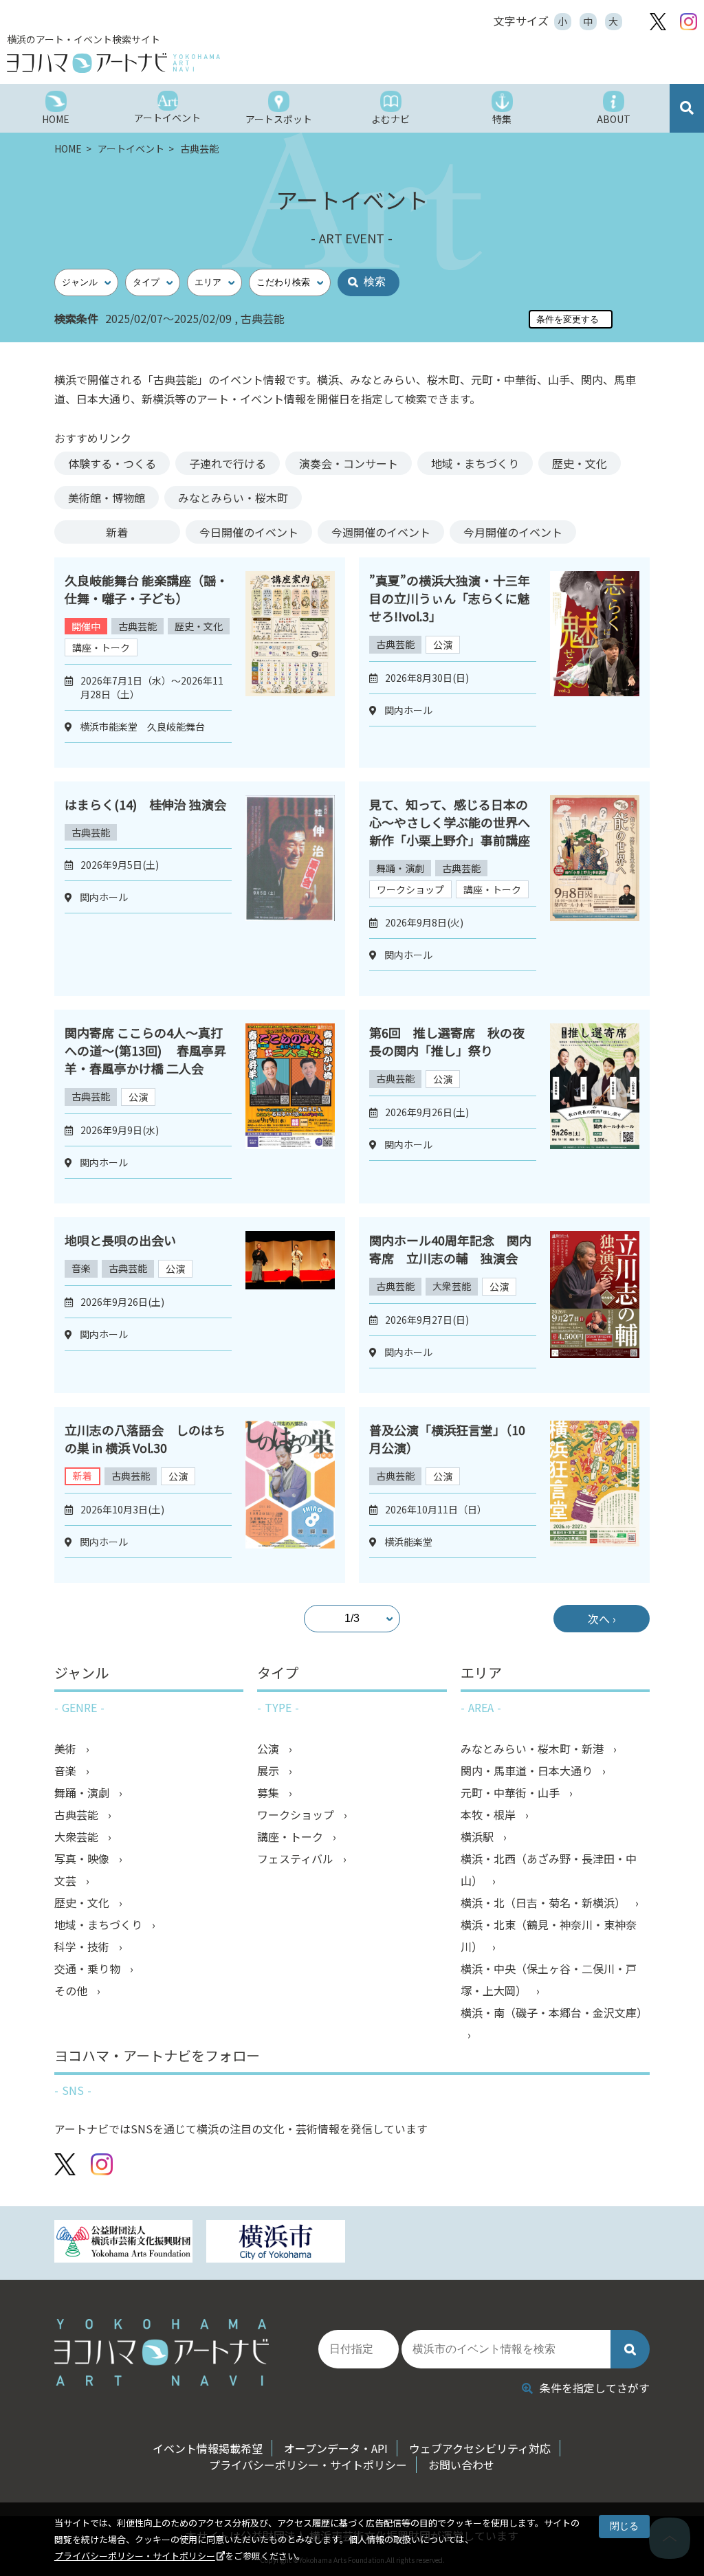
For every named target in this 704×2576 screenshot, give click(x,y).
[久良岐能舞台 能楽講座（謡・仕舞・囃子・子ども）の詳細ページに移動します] (290, 663)
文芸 (67, 1880)
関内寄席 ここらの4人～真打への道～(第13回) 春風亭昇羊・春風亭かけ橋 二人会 (145, 1050)
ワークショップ (410, 889)
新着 (117, 532)
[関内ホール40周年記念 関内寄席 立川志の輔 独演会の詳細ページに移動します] (595, 1305)
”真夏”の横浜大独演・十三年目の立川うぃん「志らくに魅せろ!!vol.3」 (450, 598)
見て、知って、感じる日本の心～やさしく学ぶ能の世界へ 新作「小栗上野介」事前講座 (450, 822)
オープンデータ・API (336, 2448)
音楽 (81, 1268)
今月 (513, 532)
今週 (381, 532)
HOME (69, 148)
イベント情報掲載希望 (208, 2448)
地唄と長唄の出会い (120, 1240)
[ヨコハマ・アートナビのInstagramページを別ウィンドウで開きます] (689, 22)
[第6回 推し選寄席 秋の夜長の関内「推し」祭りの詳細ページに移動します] (595, 1107)
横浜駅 (478, 1836)
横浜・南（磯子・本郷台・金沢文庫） (554, 2012)
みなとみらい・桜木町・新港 (533, 1748)
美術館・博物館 (107, 498)
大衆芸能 (452, 1286)
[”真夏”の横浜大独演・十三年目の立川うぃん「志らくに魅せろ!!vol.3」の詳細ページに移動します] (595, 663)
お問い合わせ (461, 2465)
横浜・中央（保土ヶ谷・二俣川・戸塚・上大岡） (549, 1979)
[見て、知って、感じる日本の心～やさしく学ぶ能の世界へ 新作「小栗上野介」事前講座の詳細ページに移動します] (595, 889)
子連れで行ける (228, 463)
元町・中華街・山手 (511, 1792)
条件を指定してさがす (595, 2388)
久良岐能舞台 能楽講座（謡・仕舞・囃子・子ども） (146, 589)
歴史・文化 (580, 463)
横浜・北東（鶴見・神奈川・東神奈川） (549, 1935)
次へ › (602, 1619)
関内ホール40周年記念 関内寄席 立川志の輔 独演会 (450, 1249)
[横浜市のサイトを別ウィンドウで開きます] (276, 2243)
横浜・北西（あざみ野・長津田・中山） (549, 1869)
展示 (269, 1770)
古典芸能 (137, 626)
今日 (249, 532)
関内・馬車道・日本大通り (528, 1770)
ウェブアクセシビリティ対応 (480, 2448)
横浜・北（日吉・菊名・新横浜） (544, 1902)
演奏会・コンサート (349, 463)
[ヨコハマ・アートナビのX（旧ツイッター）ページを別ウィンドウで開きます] (658, 22)
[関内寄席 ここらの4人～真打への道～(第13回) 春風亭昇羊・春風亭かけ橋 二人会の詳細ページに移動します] (290, 1107)
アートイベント (132, 148)
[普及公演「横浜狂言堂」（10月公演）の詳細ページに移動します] (595, 1495)
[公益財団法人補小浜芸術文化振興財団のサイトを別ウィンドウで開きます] (124, 2243)
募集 (269, 1792)
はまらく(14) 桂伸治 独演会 (145, 804)
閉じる (624, 2526)
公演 (443, 645)
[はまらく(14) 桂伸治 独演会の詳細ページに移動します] (290, 889)
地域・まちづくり (475, 463)
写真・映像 (83, 1858)
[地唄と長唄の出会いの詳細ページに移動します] (290, 1305)
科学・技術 (83, 1946)
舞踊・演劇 (400, 868)
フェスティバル (297, 1858)
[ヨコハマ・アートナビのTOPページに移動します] (179, 63)
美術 (67, 1748)
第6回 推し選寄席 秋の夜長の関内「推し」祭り (447, 1041)
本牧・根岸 (489, 1814)
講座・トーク (101, 647)
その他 (72, 1990)
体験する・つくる (112, 463)
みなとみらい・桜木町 (233, 498)
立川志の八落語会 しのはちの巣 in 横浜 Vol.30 (145, 1439)
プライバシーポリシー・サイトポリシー (135, 2556)
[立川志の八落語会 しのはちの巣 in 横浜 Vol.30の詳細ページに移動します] (290, 1495)
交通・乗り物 (89, 1968)
